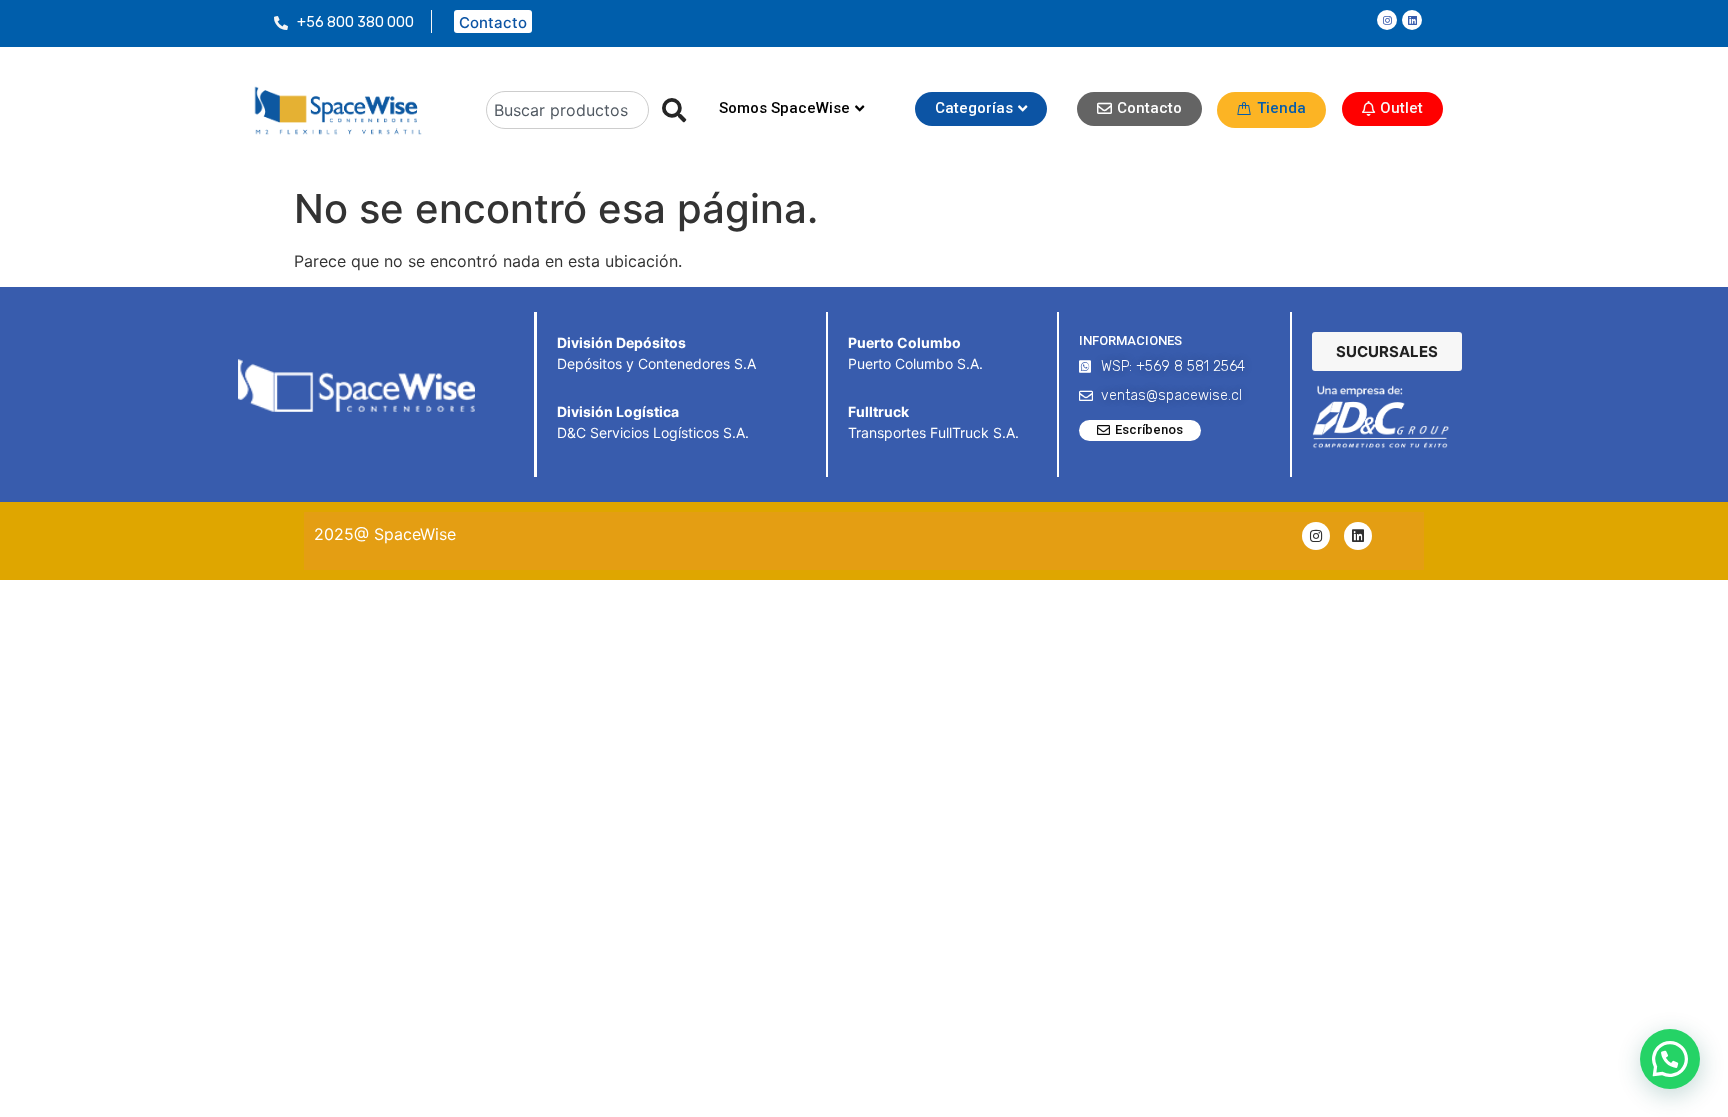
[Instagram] (1387, 20)
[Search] (667, 110)
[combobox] (568, 110)
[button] (1670, 1059)
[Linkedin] (1412, 20)
